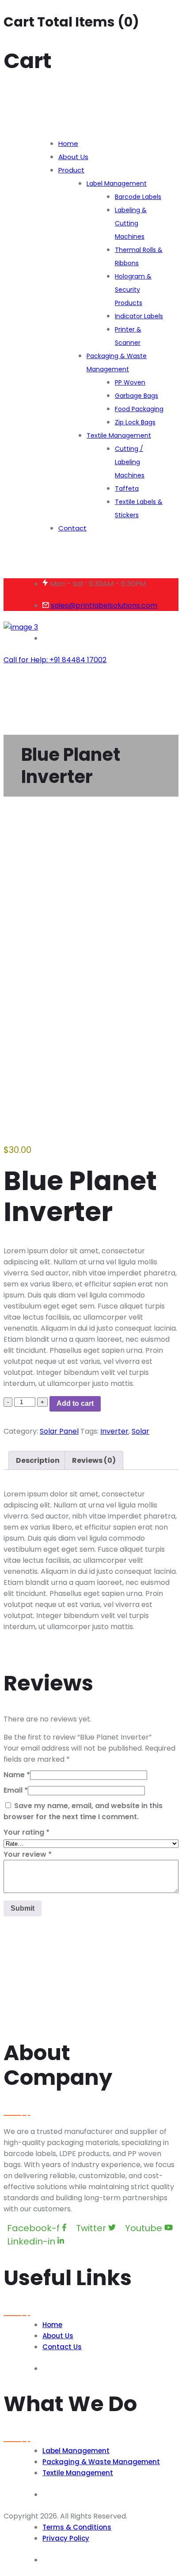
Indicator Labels (139, 316)
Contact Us (62, 2347)
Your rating (27, 1832)
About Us (73, 157)
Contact (72, 528)
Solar (140, 1431)
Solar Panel (59, 1431)
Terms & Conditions (77, 2527)
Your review (28, 1854)
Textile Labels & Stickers (139, 508)
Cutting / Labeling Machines (130, 462)
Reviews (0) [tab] (94, 1460)
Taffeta (127, 488)
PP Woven (130, 382)
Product (71, 170)
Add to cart (75, 1403)
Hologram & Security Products (133, 290)
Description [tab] (38, 1460)
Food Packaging (139, 409)
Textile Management (119, 435)
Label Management (117, 183)
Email (16, 1790)
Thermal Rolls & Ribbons (139, 256)
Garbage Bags (136, 396)
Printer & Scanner (128, 336)
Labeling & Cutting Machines (131, 223)
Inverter (114, 1431)
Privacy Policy (66, 2538)
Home (68, 143)
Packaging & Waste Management (117, 363)
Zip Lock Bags (135, 422)
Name (17, 1775)
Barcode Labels (138, 197)
